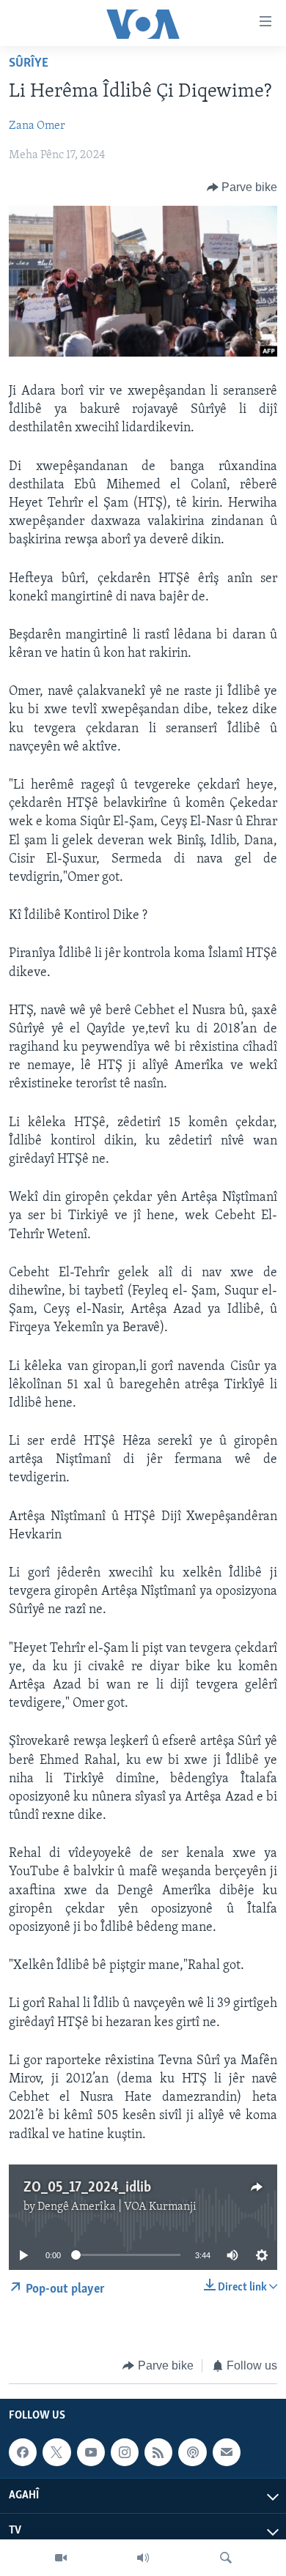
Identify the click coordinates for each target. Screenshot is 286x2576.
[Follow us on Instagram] (125, 2452)
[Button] (242, 187)
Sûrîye (29, 64)
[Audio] (143, 2558)
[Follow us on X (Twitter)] (56, 2452)
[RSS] (158, 2452)
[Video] (61, 2558)
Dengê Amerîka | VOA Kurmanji (117, 2207)
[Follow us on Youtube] (91, 2452)
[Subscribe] (227, 2452)
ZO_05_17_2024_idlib (87, 2188)
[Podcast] (192, 2452)
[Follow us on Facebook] (23, 2452)
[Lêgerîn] (226, 2558)
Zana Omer (37, 126)
